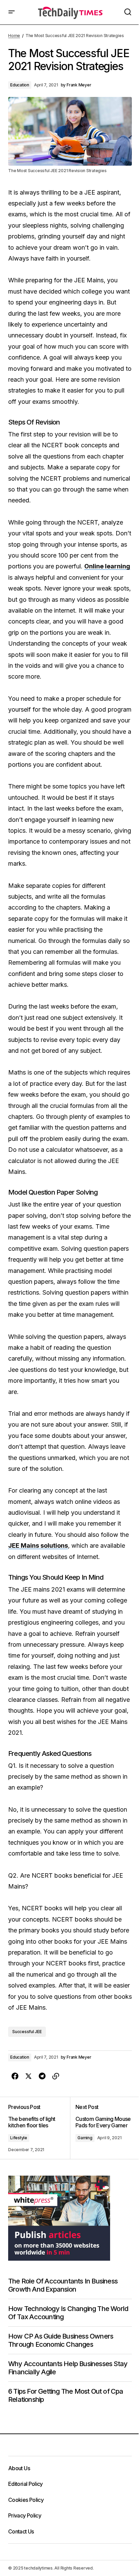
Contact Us (21, 2531)
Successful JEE (27, 2032)
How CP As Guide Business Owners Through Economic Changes (61, 2340)
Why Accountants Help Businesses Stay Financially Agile (68, 2368)
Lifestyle (19, 2138)
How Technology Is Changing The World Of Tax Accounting (68, 2313)
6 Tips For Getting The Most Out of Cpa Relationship (66, 2395)
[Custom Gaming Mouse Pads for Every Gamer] (101, 2128)
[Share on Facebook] (15, 2076)
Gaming (85, 2138)
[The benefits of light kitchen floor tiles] (39, 2128)
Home (14, 36)
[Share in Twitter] (29, 2076)
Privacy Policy (25, 2515)
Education (20, 85)
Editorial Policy (25, 2484)
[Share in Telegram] (42, 2076)
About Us (19, 2468)
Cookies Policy (26, 2500)
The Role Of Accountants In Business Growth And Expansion (63, 2285)
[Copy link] (56, 2076)
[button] (12, 12)
